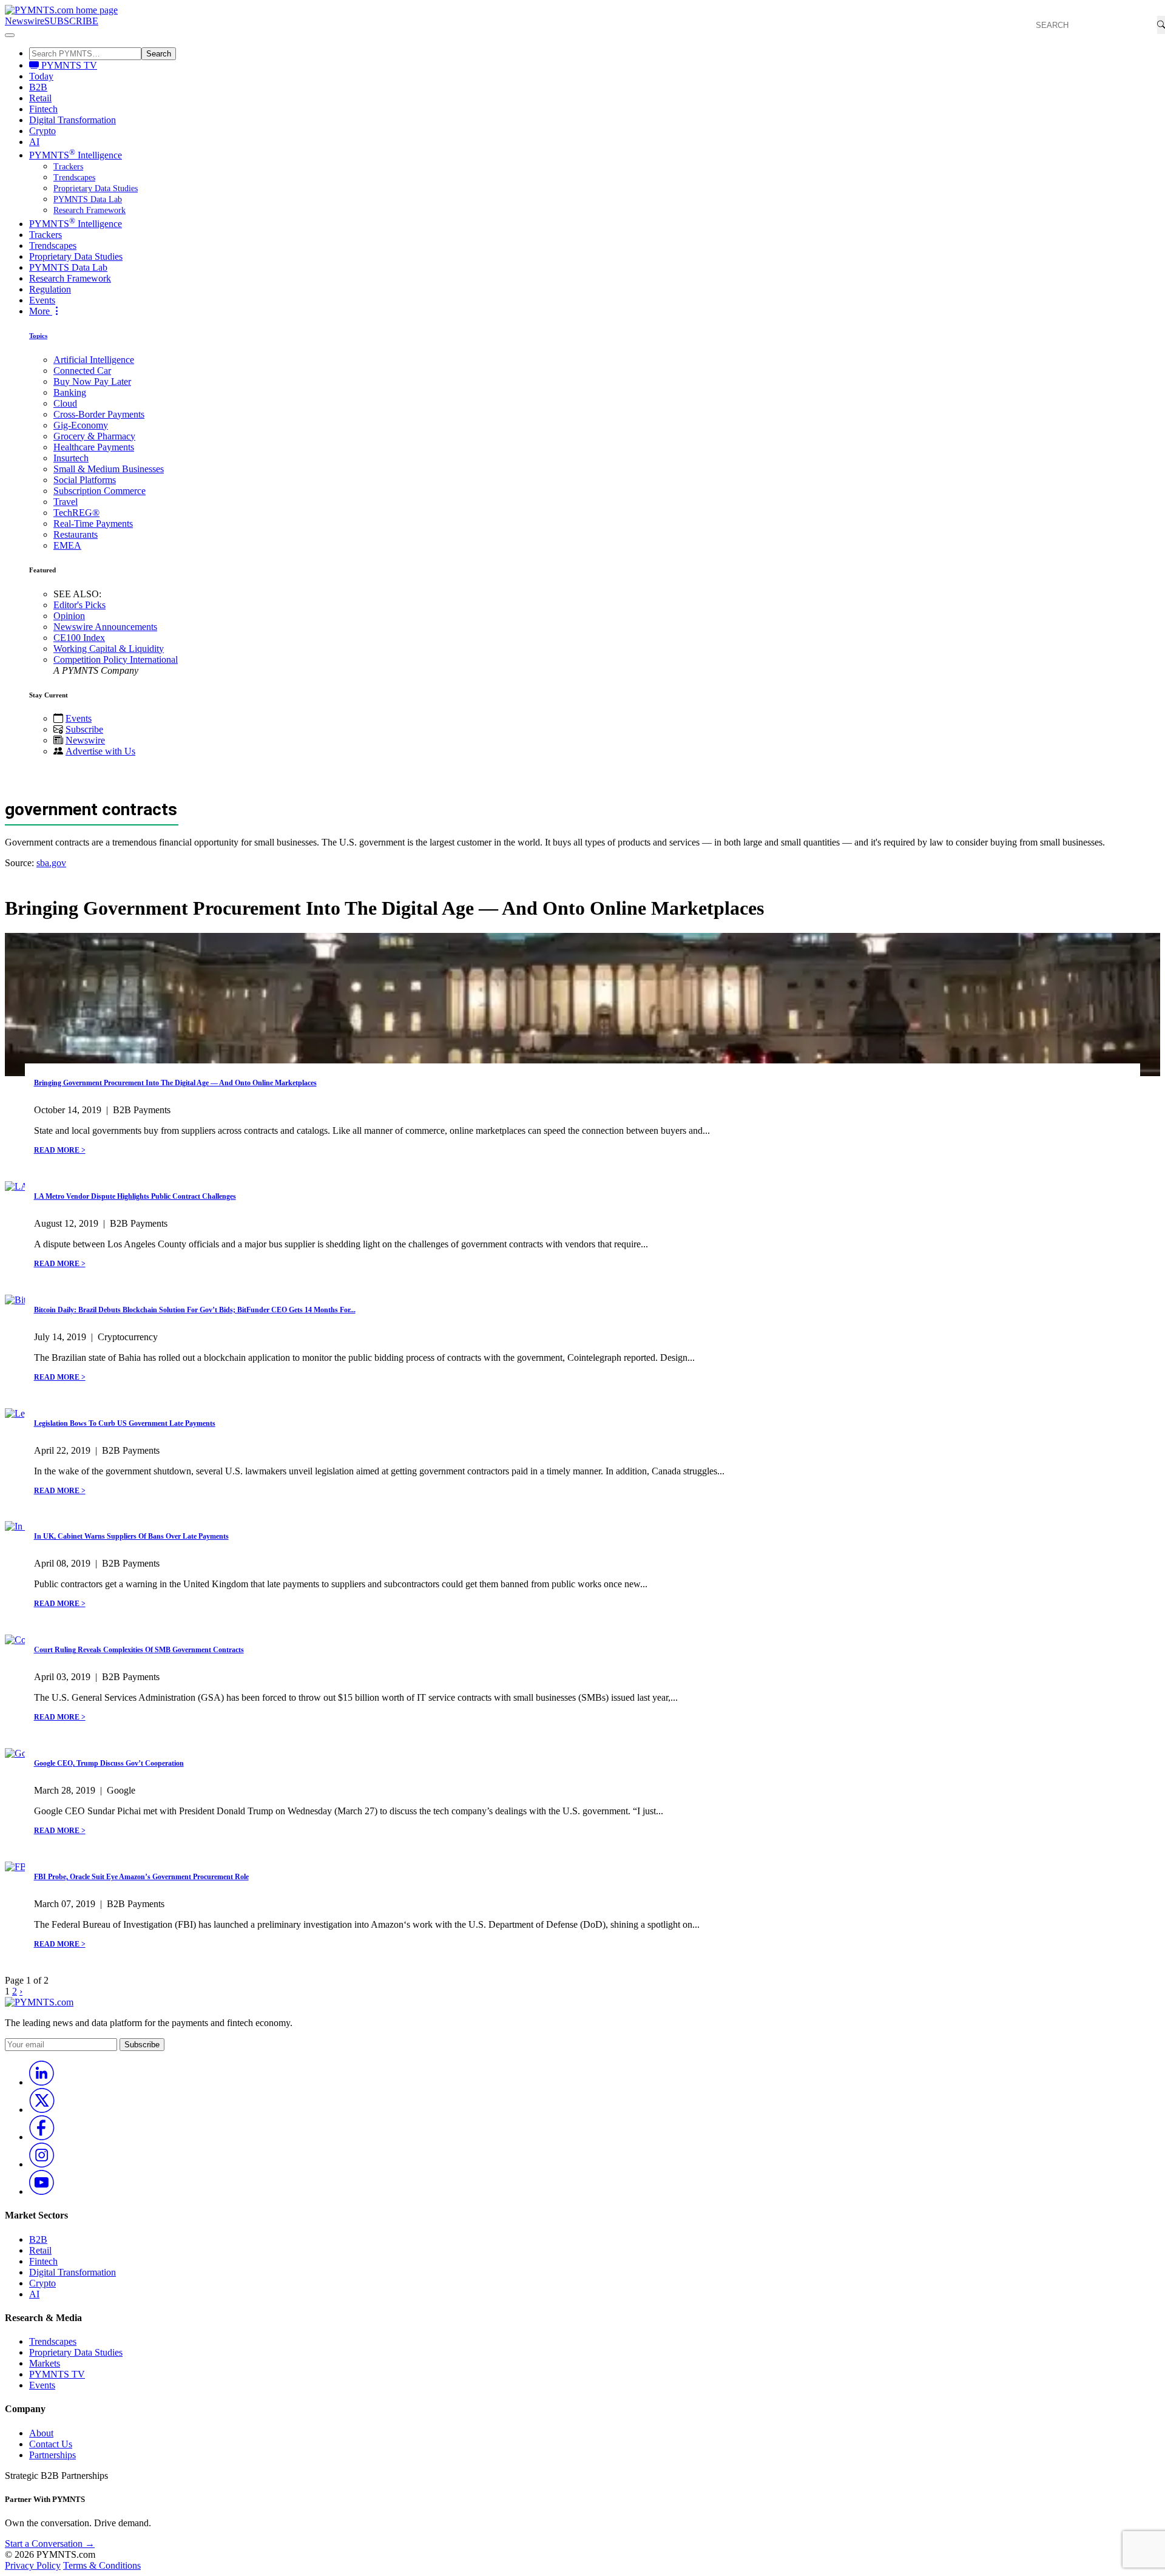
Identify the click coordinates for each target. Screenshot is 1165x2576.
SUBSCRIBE (71, 21)
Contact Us (51, 2444)
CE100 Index (79, 638)
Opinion (69, 616)
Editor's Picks (79, 605)
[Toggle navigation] (10, 35)
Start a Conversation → (50, 2544)
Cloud (65, 403)
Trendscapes (74, 178)
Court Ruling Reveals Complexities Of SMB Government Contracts (139, 1650)
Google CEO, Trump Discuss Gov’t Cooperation (109, 1763)
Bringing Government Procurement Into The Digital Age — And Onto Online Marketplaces (175, 1083)
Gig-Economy (81, 425)
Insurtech (71, 458)
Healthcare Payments (94, 447)
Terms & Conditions (102, 2565)
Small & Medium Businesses (109, 469)
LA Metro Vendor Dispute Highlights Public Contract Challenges (135, 1196)
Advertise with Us (100, 751)
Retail (40, 98)
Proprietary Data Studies (96, 188)
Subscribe (84, 729)
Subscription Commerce (100, 491)
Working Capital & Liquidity (109, 649)
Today (41, 76)
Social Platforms (85, 480)
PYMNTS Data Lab (88, 199)
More (41, 311)
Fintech (43, 109)
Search (159, 54)
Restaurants (76, 534)
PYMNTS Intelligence (76, 155)
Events (42, 300)
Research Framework (89, 210)
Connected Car (82, 371)
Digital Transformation (73, 120)
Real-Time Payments (93, 524)
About (41, 2433)
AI (34, 142)
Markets (45, 2363)
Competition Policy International (116, 659)
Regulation (50, 289)
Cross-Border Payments (99, 414)
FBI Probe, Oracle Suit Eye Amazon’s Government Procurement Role (141, 1877)
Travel (66, 502)
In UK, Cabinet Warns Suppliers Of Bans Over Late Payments (131, 1536)
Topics (38, 336)
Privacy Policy (33, 2565)
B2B (38, 87)
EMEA (67, 545)
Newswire (25, 21)
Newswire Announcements (105, 627)
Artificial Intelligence (94, 360)
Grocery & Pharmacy (94, 436)
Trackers (68, 167)
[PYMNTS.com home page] (61, 10)
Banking (70, 392)
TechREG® (76, 513)
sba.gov (51, 863)
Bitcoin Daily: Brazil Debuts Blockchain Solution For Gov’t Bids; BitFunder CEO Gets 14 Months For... (195, 1310)
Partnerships (52, 2455)
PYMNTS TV (68, 65)
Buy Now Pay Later (92, 381)
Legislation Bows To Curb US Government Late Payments (125, 1423)
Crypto (42, 131)
